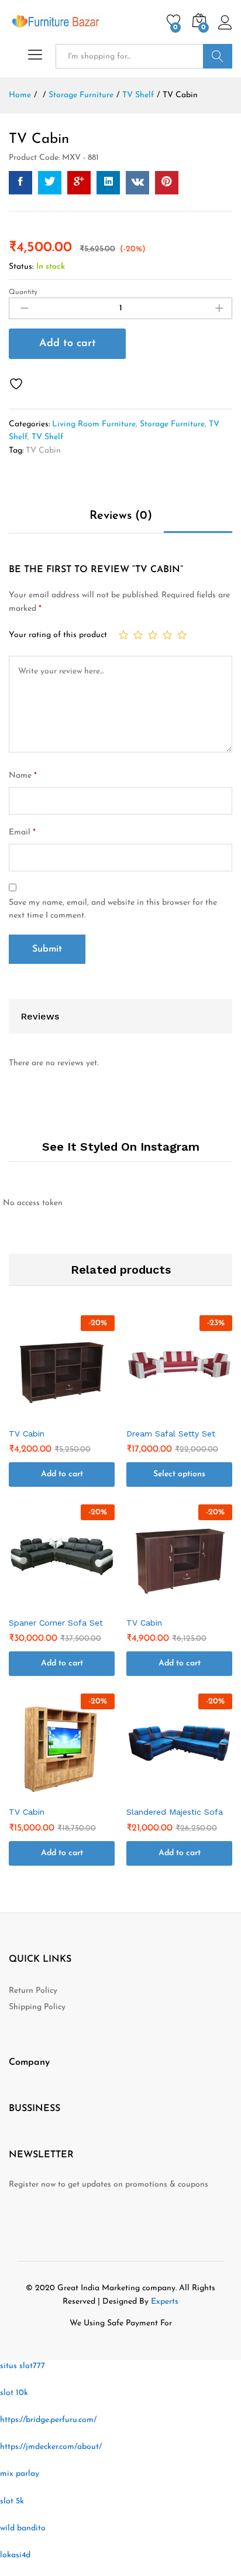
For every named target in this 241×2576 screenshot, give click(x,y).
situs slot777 (23, 2366)
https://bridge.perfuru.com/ (48, 2420)
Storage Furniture (172, 424)
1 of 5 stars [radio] (123, 635)
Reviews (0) (121, 516)
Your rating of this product (58, 635)
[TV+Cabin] (50, 183)
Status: (21, 267)
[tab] (121, 521)
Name (23, 776)
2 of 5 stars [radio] (138, 635)
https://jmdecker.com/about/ (51, 2447)
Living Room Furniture (94, 424)
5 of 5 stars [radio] (182, 635)
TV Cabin (43, 451)
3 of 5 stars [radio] (153, 635)
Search (218, 56)
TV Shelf (47, 437)
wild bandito (23, 2528)
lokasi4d (15, 2555)
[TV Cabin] (20, 183)
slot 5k (12, 2501)
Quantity (23, 292)
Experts (165, 2302)
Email (22, 832)
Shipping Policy (37, 2007)
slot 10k (14, 2393)
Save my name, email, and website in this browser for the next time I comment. (113, 909)
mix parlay (20, 2474)
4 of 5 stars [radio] (167, 635)
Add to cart (68, 344)
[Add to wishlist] (18, 384)
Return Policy (33, 1991)
